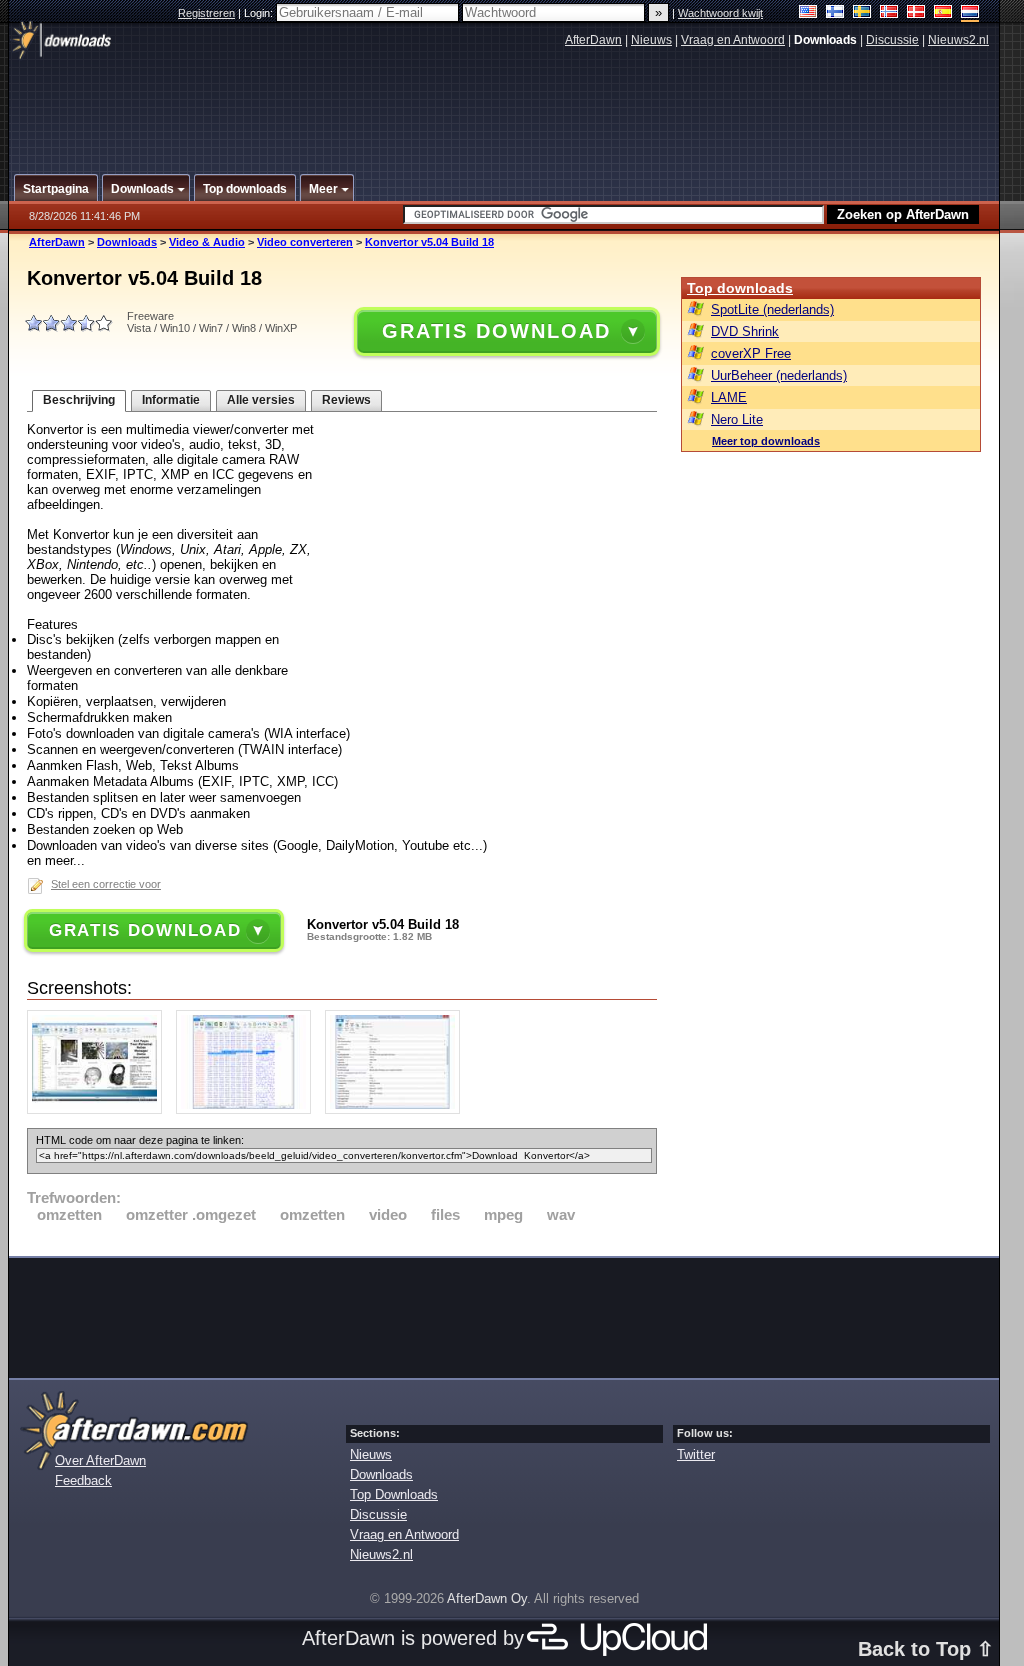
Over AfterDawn (100, 1460)
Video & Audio (207, 242)
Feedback (83, 1480)
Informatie (171, 400)
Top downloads (740, 288)
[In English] (808, 13)
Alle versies (261, 400)
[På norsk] (889, 13)
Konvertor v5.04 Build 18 (429, 242)
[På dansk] (916, 13)
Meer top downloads (766, 441)
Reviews (346, 400)
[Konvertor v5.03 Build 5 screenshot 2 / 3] (248, 1109)
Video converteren (305, 242)
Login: (260, 13)
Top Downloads (394, 1494)
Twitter (696, 1454)
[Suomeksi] (835, 13)
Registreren (206, 13)
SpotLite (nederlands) (772, 309)
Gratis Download (496, 331)
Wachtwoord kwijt (720, 13)
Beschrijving (79, 400)
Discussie (892, 40)
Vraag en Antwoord (733, 40)
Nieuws (651, 40)
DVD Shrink (745, 331)
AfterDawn (593, 40)
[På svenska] (862, 13)
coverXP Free (751, 353)
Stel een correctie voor (106, 884)
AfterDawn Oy (487, 1598)
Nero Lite (737, 419)
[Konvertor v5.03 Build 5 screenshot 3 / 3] (397, 1109)
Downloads (127, 242)
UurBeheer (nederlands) (779, 375)
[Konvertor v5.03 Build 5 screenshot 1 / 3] (99, 1109)
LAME (729, 397)
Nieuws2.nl (958, 40)
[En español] (943, 13)
